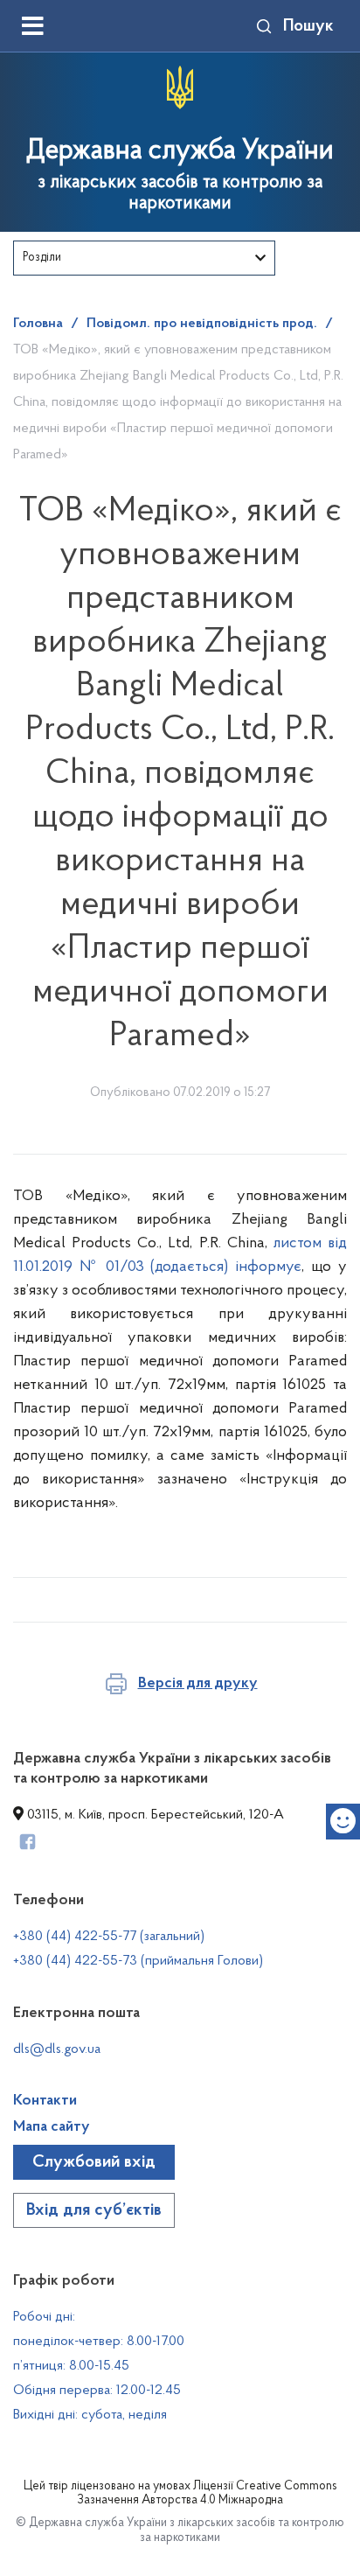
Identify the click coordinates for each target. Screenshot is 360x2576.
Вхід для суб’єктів (94, 2210)
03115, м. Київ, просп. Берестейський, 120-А (154, 1815)
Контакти (45, 2101)
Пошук (308, 26)
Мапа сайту (52, 2127)
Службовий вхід (94, 2162)
